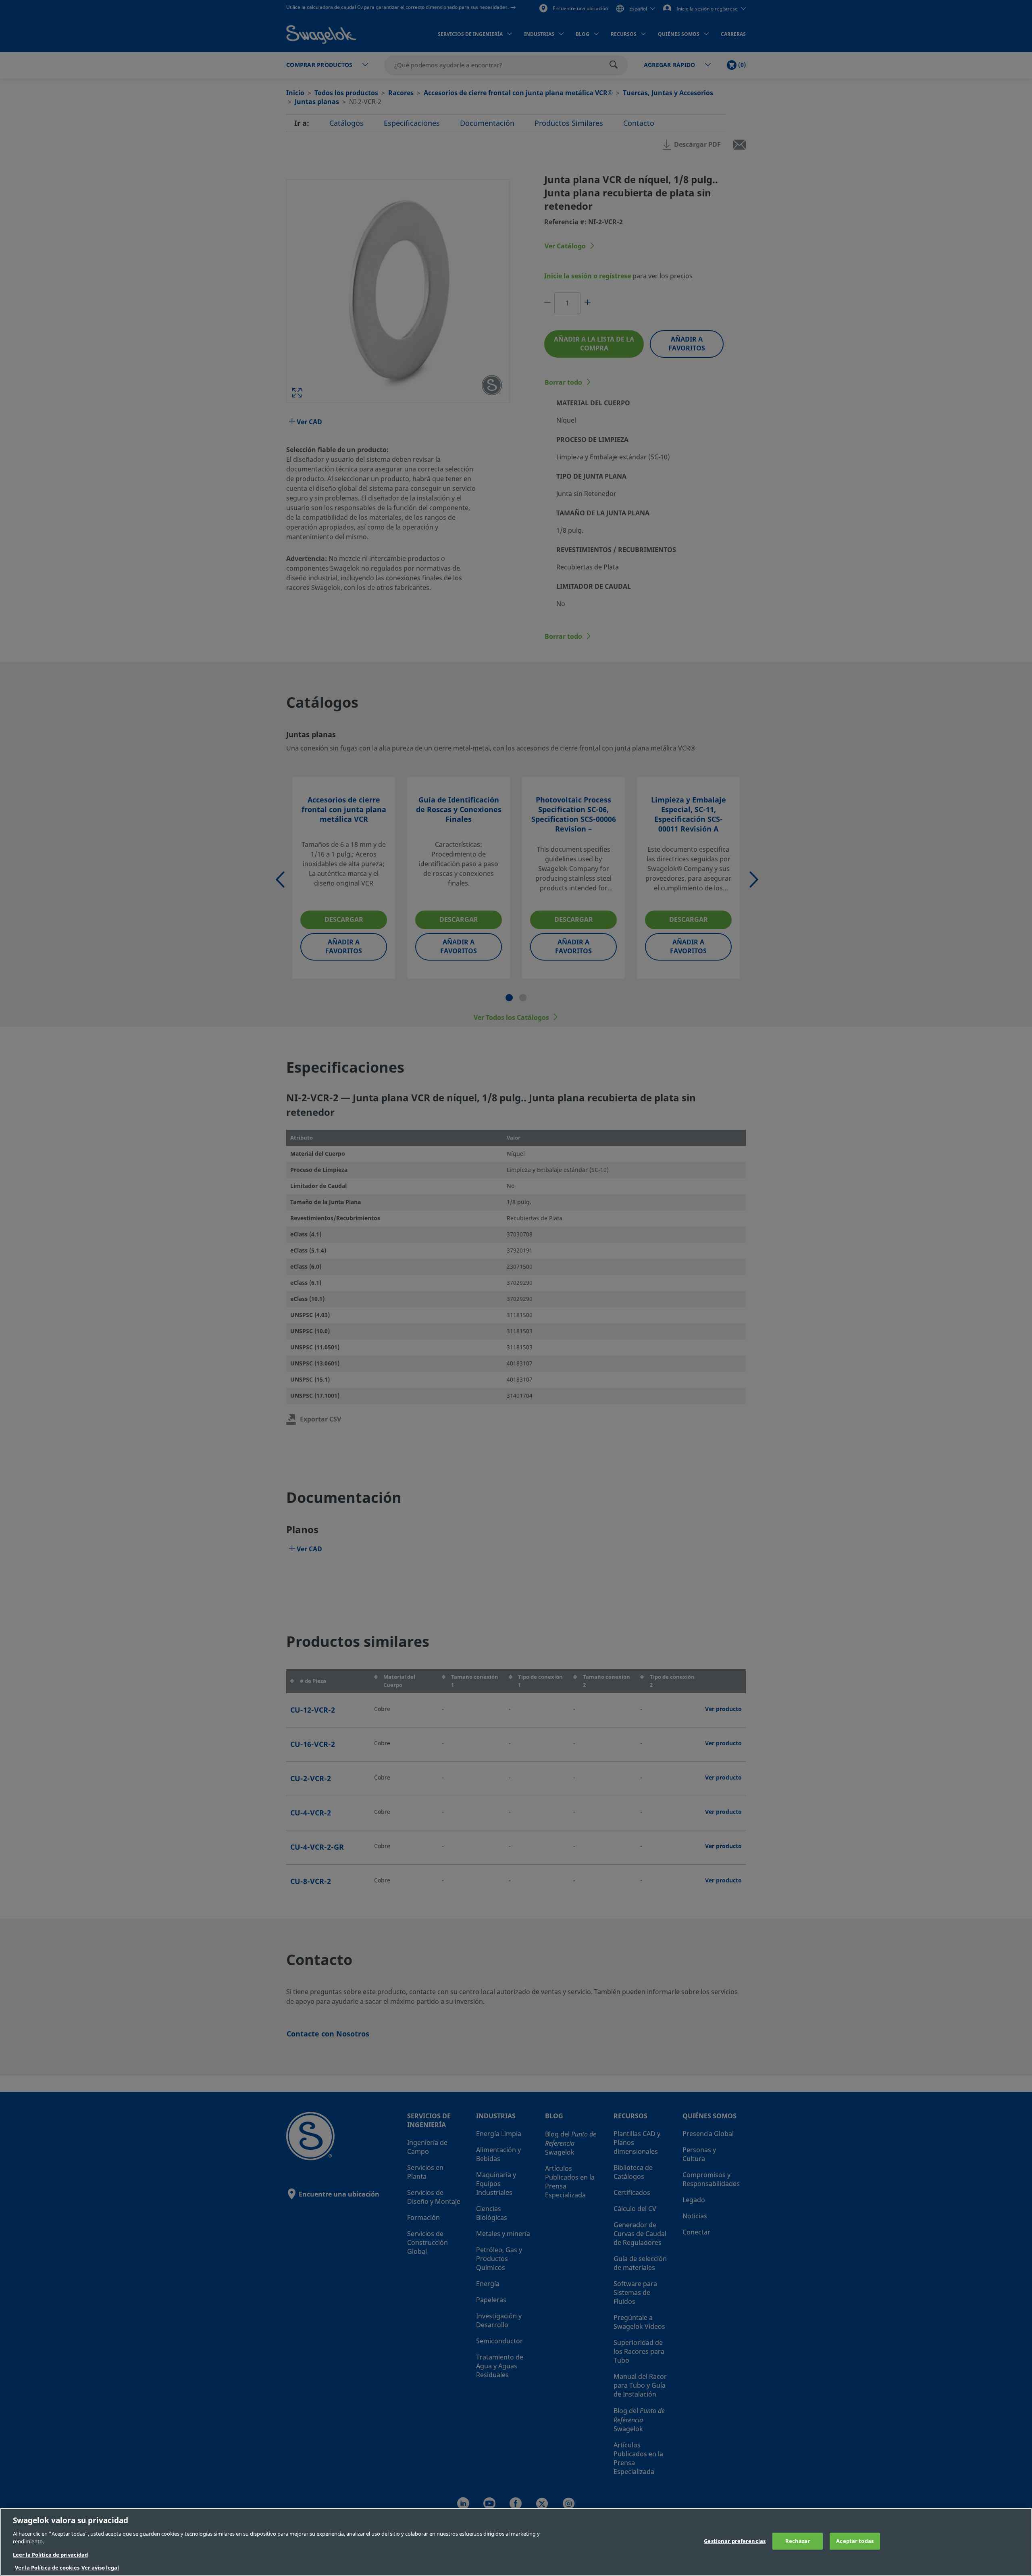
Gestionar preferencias (735, 2541)
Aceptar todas (855, 2541)
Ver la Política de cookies (47, 2568)
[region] (516, 2542)
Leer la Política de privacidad (50, 2555)
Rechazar (798, 2541)
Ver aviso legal (100, 2568)
